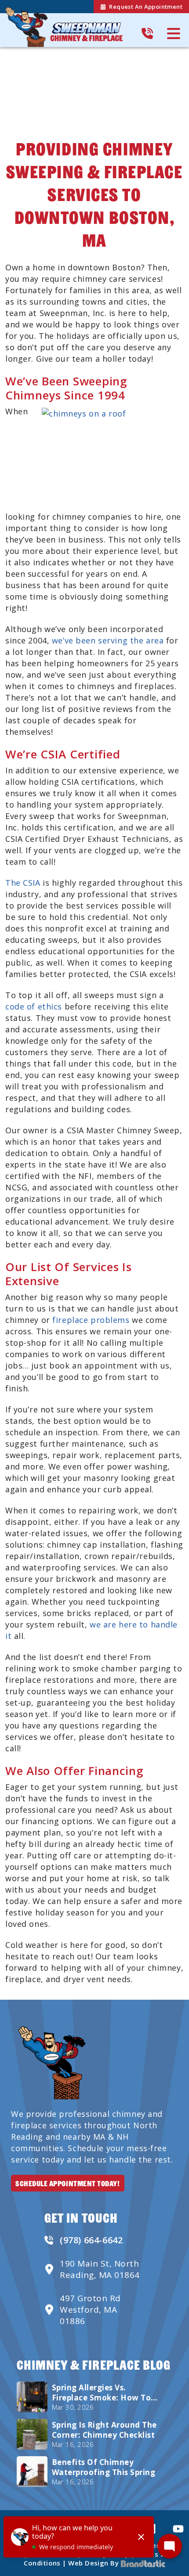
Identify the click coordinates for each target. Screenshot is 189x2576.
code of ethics (34, 1006)
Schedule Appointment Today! (68, 2183)
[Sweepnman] (64, 27)
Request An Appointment (146, 7)
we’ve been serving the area (108, 640)
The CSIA (23, 883)
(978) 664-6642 (91, 2240)
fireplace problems (90, 1320)
